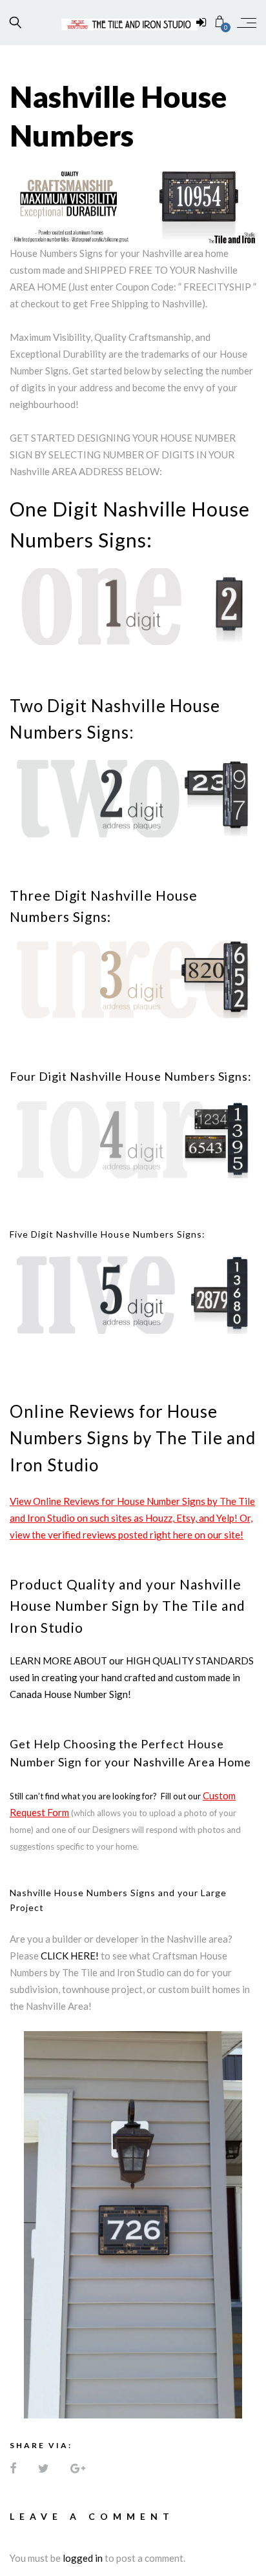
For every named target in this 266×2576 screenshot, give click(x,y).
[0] (220, 22)
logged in (83, 2558)
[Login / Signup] (201, 23)
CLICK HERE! (70, 1956)
